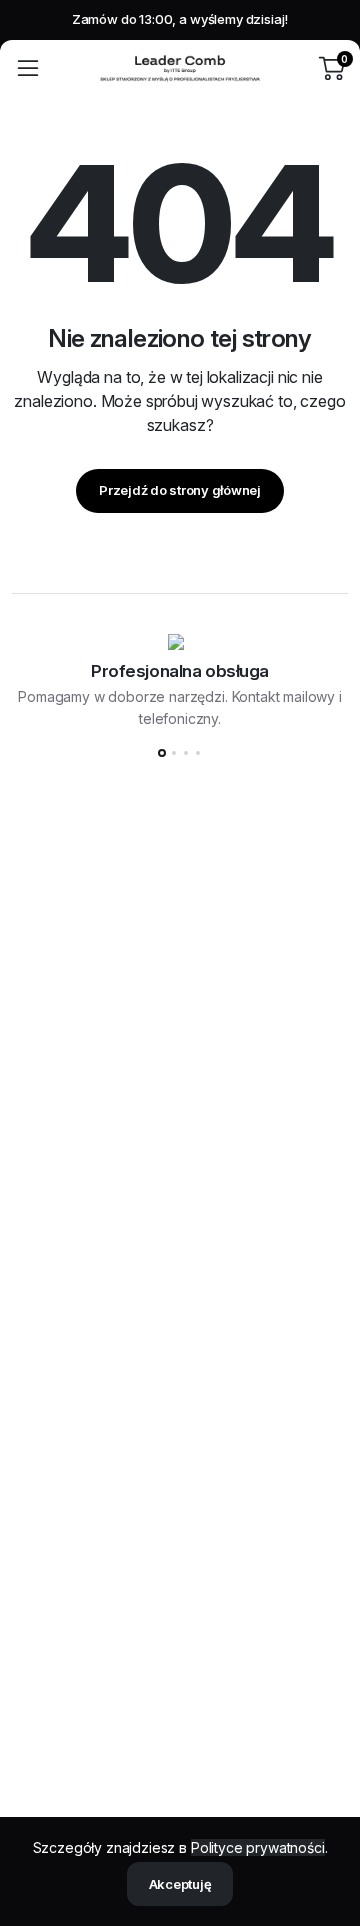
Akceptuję (180, 1884)
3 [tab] (186, 753)
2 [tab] (174, 753)
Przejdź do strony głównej (180, 490)
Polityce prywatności (258, 1847)
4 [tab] (198, 753)
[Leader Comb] (180, 68)
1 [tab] (162, 753)
